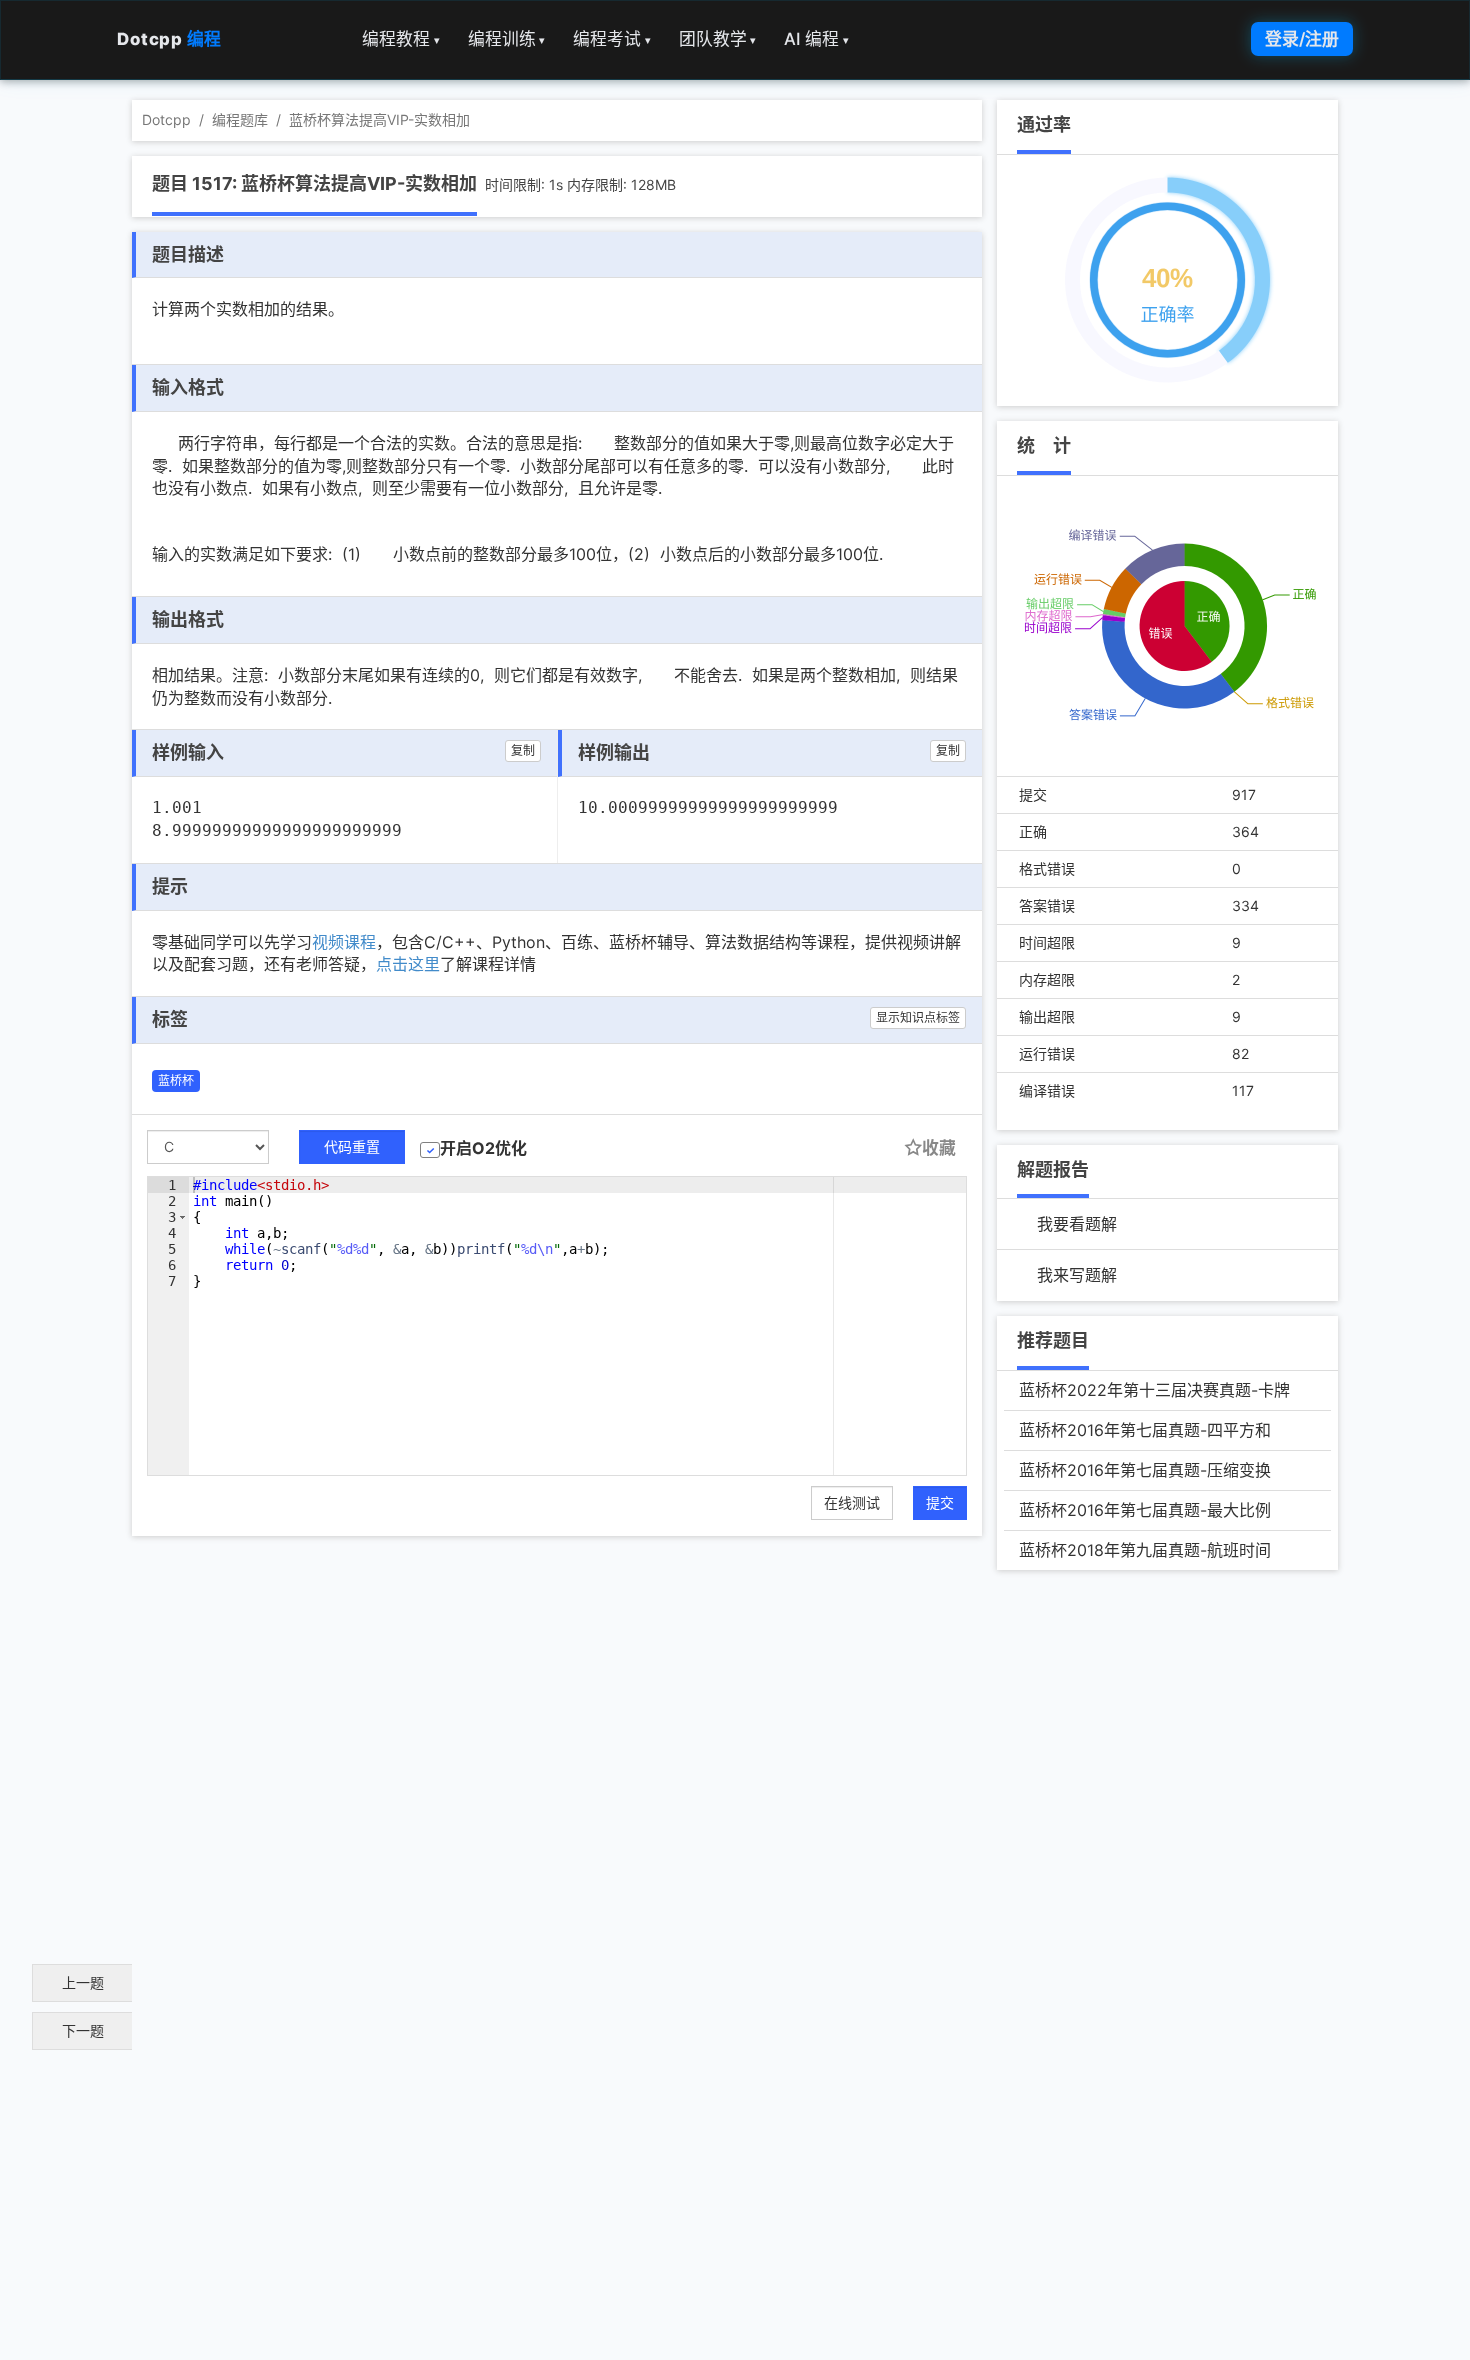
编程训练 (507, 39)
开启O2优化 (483, 1148)
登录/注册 (1302, 39)
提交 (940, 1502)
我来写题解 (1077, 1275)
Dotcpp (169, 39)
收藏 (939, 1148)
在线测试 (852, 1502)
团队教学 (718, 39)
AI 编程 (816, 39)
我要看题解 (1077, 1224)
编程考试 (612, 39)
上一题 (83, 1982)
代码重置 (352, 1146)
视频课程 (344, 942)
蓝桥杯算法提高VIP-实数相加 (379, 119)
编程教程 (401, 39)
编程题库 (240, 119)
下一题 (83, 2030)
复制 (523, 750)
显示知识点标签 (918, 1017)
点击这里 (408, 964)
